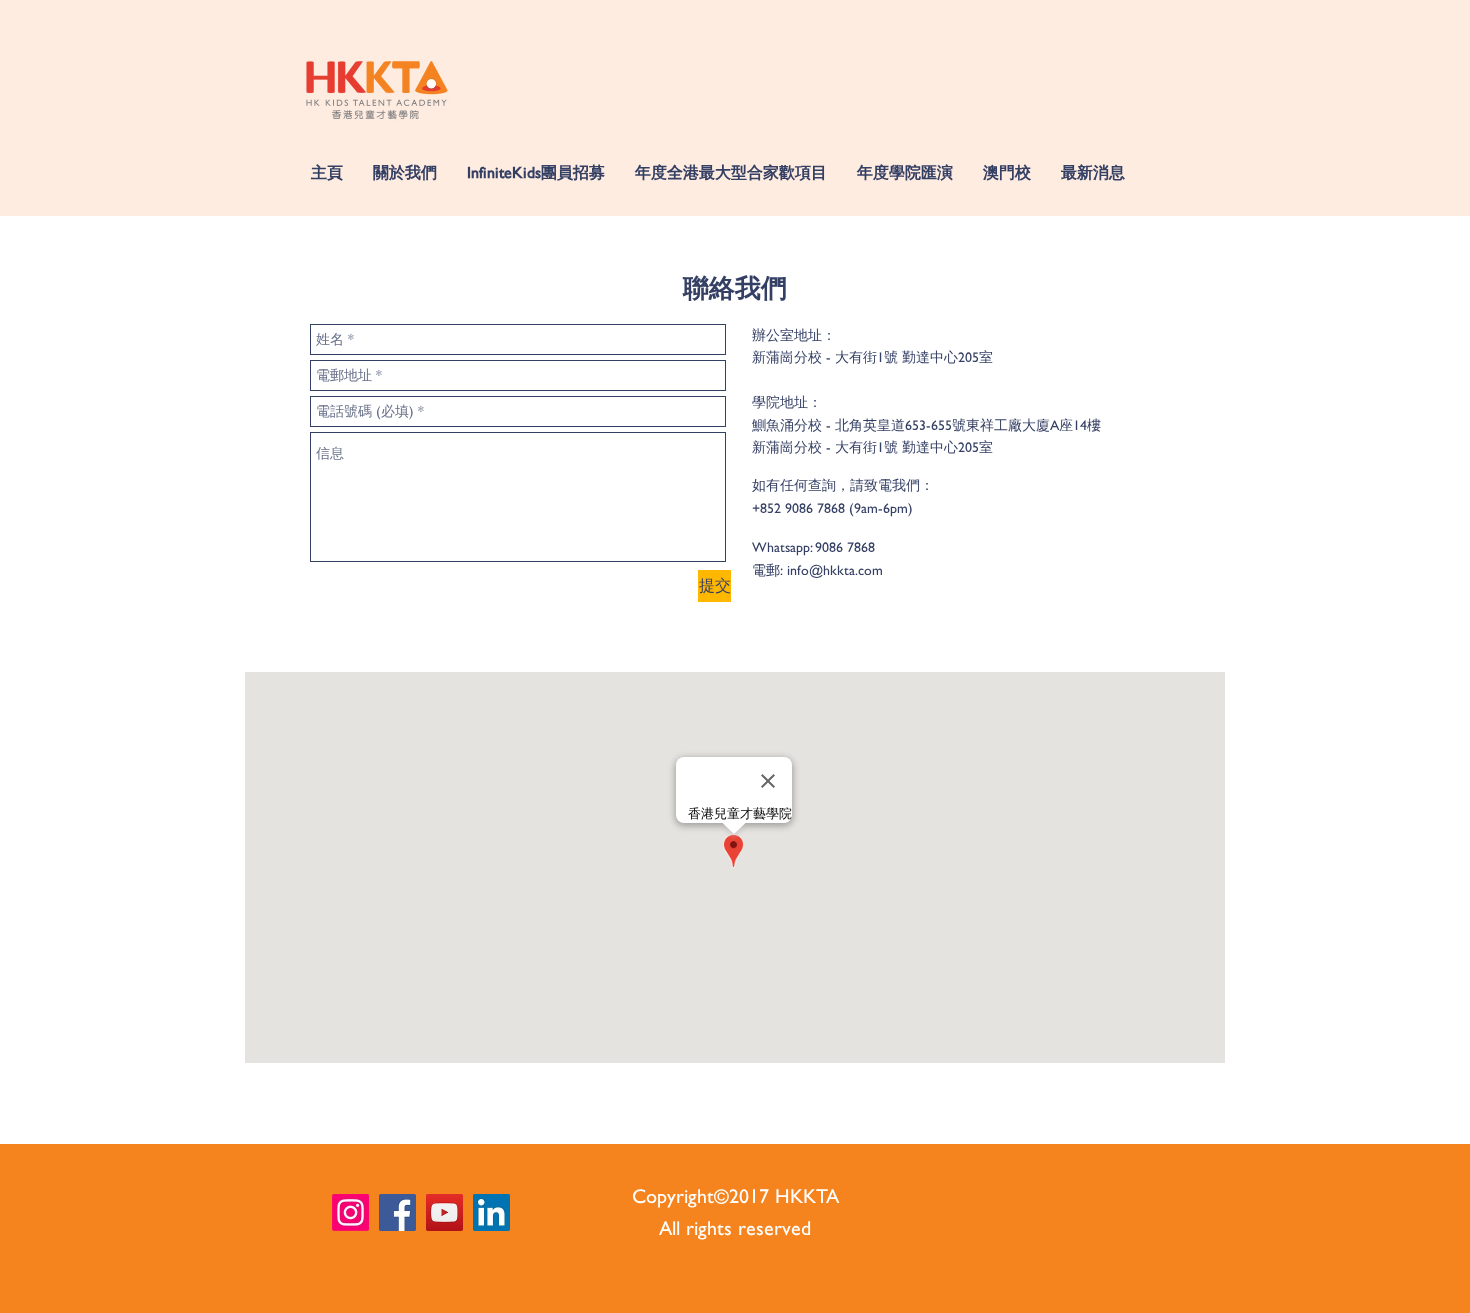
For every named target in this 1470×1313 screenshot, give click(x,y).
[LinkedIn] (491, 1212)
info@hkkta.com (835, 570)
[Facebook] (397, 1212)
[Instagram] (350, 1212)
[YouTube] (444, 1212)
